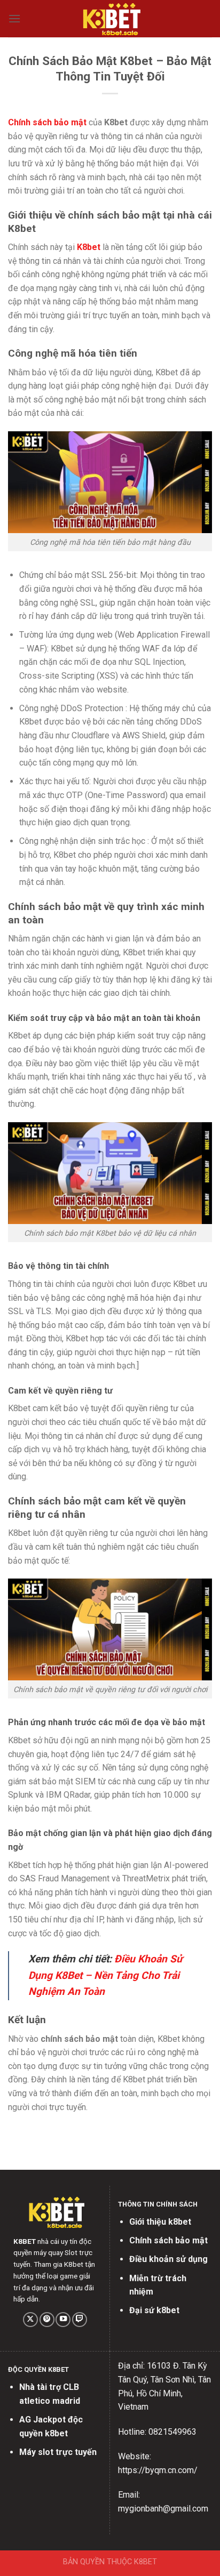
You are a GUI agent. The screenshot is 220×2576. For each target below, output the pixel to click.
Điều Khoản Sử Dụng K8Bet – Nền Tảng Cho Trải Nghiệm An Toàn (105, 1975)
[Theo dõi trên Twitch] (80, 2320)
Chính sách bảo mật (168, 2240)
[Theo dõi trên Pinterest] (47, 2320)
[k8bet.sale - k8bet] (110, 19)
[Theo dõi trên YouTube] (63, 2320)
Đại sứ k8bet (154, 2310)
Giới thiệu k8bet (160, 2222)
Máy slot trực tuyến (58, 2452)
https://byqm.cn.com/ (158, 2470)
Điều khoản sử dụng (168, 2259)
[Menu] (14, 18)
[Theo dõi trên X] (30, 2320)
